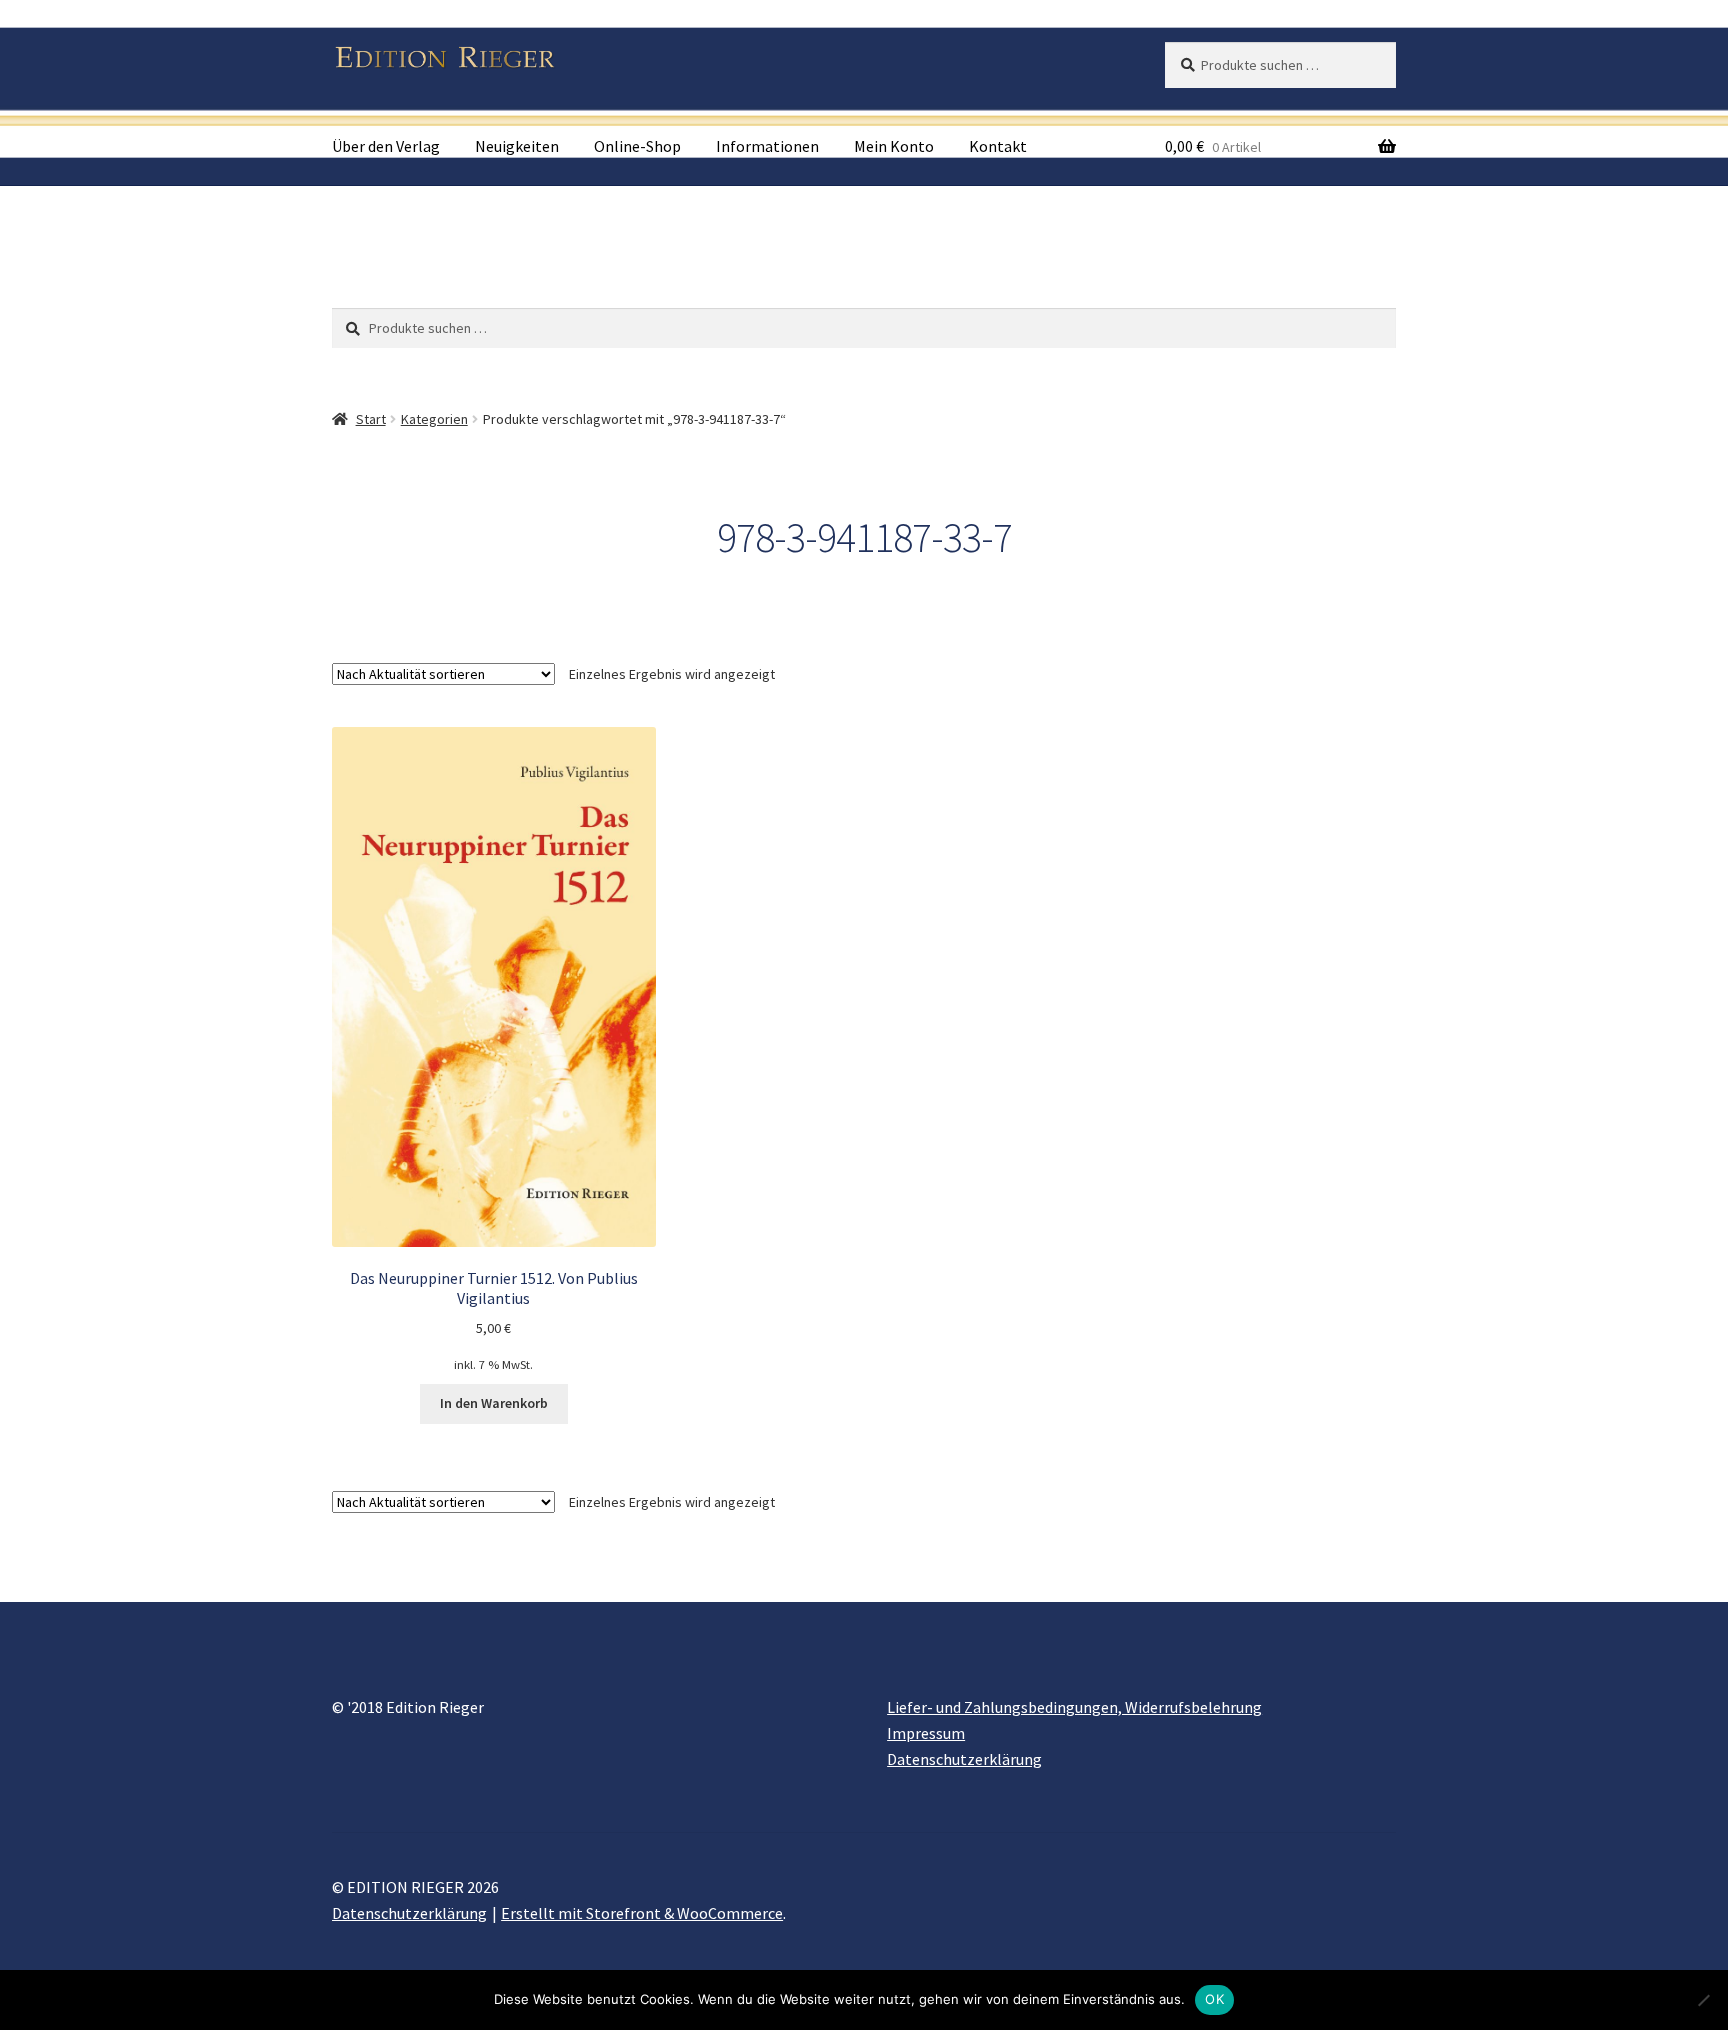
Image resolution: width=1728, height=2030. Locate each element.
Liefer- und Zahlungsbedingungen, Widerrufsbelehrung (1074, 1707)
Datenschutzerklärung (964, 1759)
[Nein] (1703, 2000)
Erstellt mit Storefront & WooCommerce (642, 1913)
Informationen (767, 146)
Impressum (926, 1733)
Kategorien (434, 419)
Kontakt (998, 146)
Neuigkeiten (517, 146)
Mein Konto (894, 146)
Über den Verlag (386, 146)
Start (371, 419)
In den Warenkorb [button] (494, 1403)
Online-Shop (637, 146)
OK (1214, 1999)
